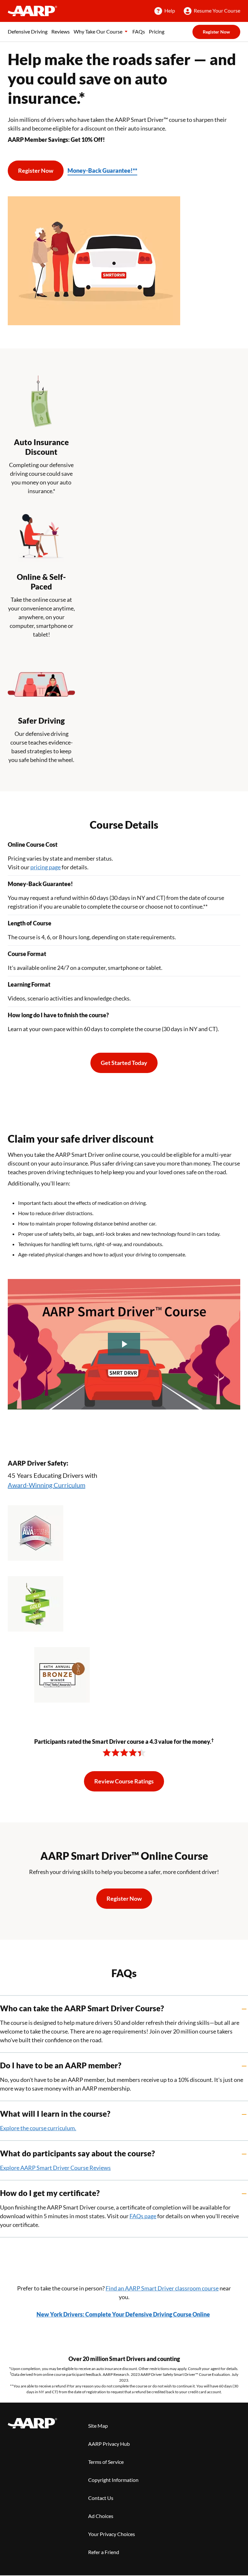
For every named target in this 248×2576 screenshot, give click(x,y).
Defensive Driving (28, 31)
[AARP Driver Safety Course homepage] (32, 11)
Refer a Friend (104, 2552)
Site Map (98, 2426)
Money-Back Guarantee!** (102, 171)
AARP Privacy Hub (109, 2444)
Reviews (61, 31)
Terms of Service (106, 2462)
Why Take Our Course (98, 31)
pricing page (46, 867)
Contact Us (101, 2498)
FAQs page (143, 2216)
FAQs (139, 31)
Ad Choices (101, 2516)
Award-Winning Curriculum (46, 1485)
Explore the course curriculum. (38, 2128)
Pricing (157, 31)
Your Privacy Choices (112, 2534)
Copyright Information (113, 2480)
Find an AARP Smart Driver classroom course (162, 2288)
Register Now (216, 32)
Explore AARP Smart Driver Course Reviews (55, 2168)
